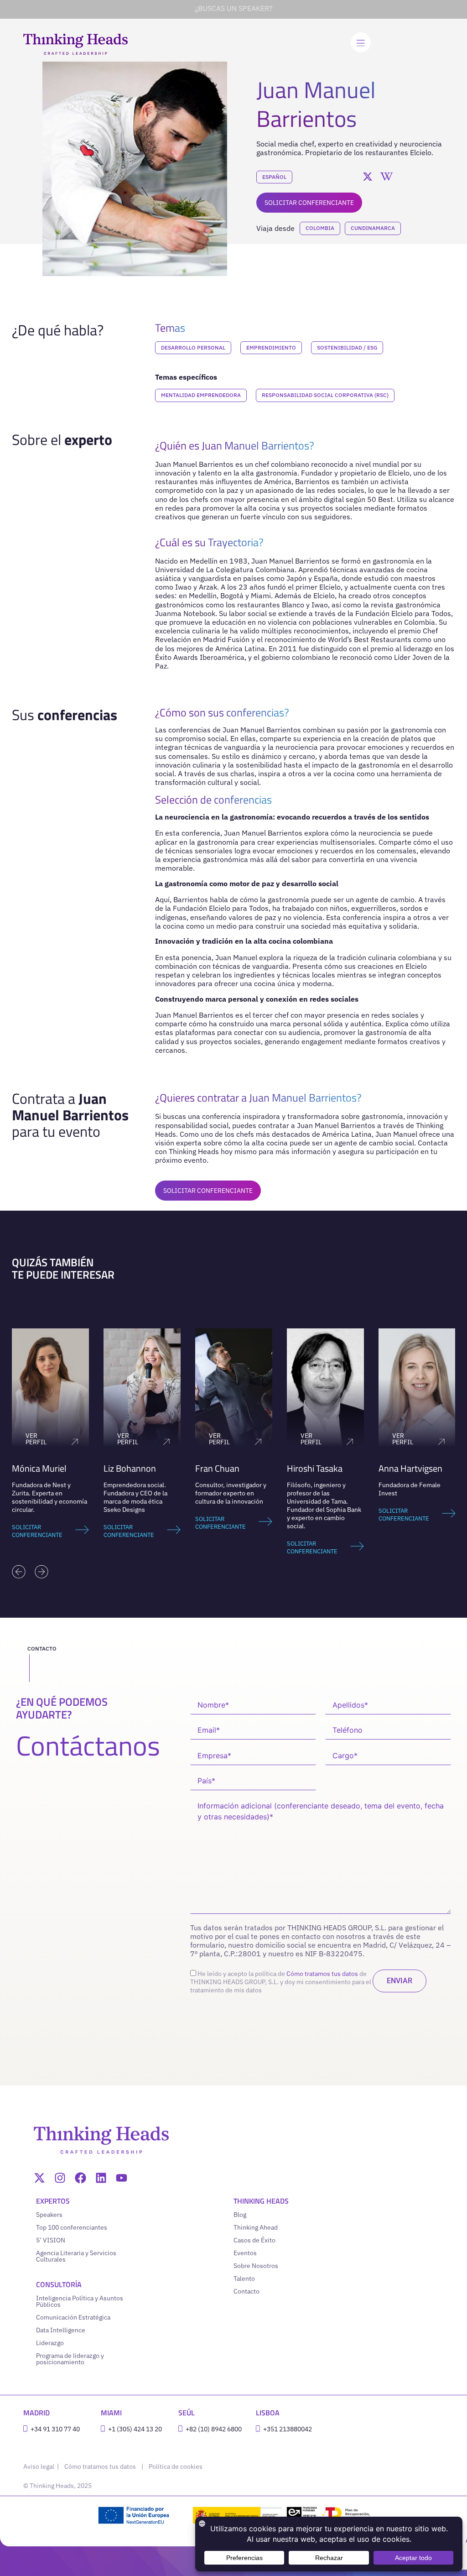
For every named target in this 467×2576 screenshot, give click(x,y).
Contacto (246, 2291)
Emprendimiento (271, 347)
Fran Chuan (126, 1468)
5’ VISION (51, 2240)
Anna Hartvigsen (319, 1468)
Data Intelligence (61, 2330)
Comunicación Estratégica (73, 2317)
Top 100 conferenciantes (72, 2227)
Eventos (245, 2253)
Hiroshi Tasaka (223, 1468)
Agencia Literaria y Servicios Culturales (76, 2256)
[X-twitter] (39, 2178)
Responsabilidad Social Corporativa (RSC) (325, 395)
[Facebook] (80, 2178)
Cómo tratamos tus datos (322, 1974)
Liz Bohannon (38, 1468)
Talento (244, 2278)
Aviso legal (39, 2466)
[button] (19, 1572)
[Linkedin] (101, 2178)
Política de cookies (176, 2466)
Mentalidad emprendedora (201, 395)
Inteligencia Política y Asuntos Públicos (80, 2301)
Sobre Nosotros (256, 2266)
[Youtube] (122, 2178)
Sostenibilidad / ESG (347, 347)
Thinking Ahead (256, 2227)
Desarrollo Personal (193, 347)
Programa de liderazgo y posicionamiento (70, 2359)
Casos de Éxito (254, 2240)
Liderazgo (50, 2343)
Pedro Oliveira (405, 1468)
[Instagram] (60, 2178)
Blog (240, 2215)
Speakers (49, 2215)
